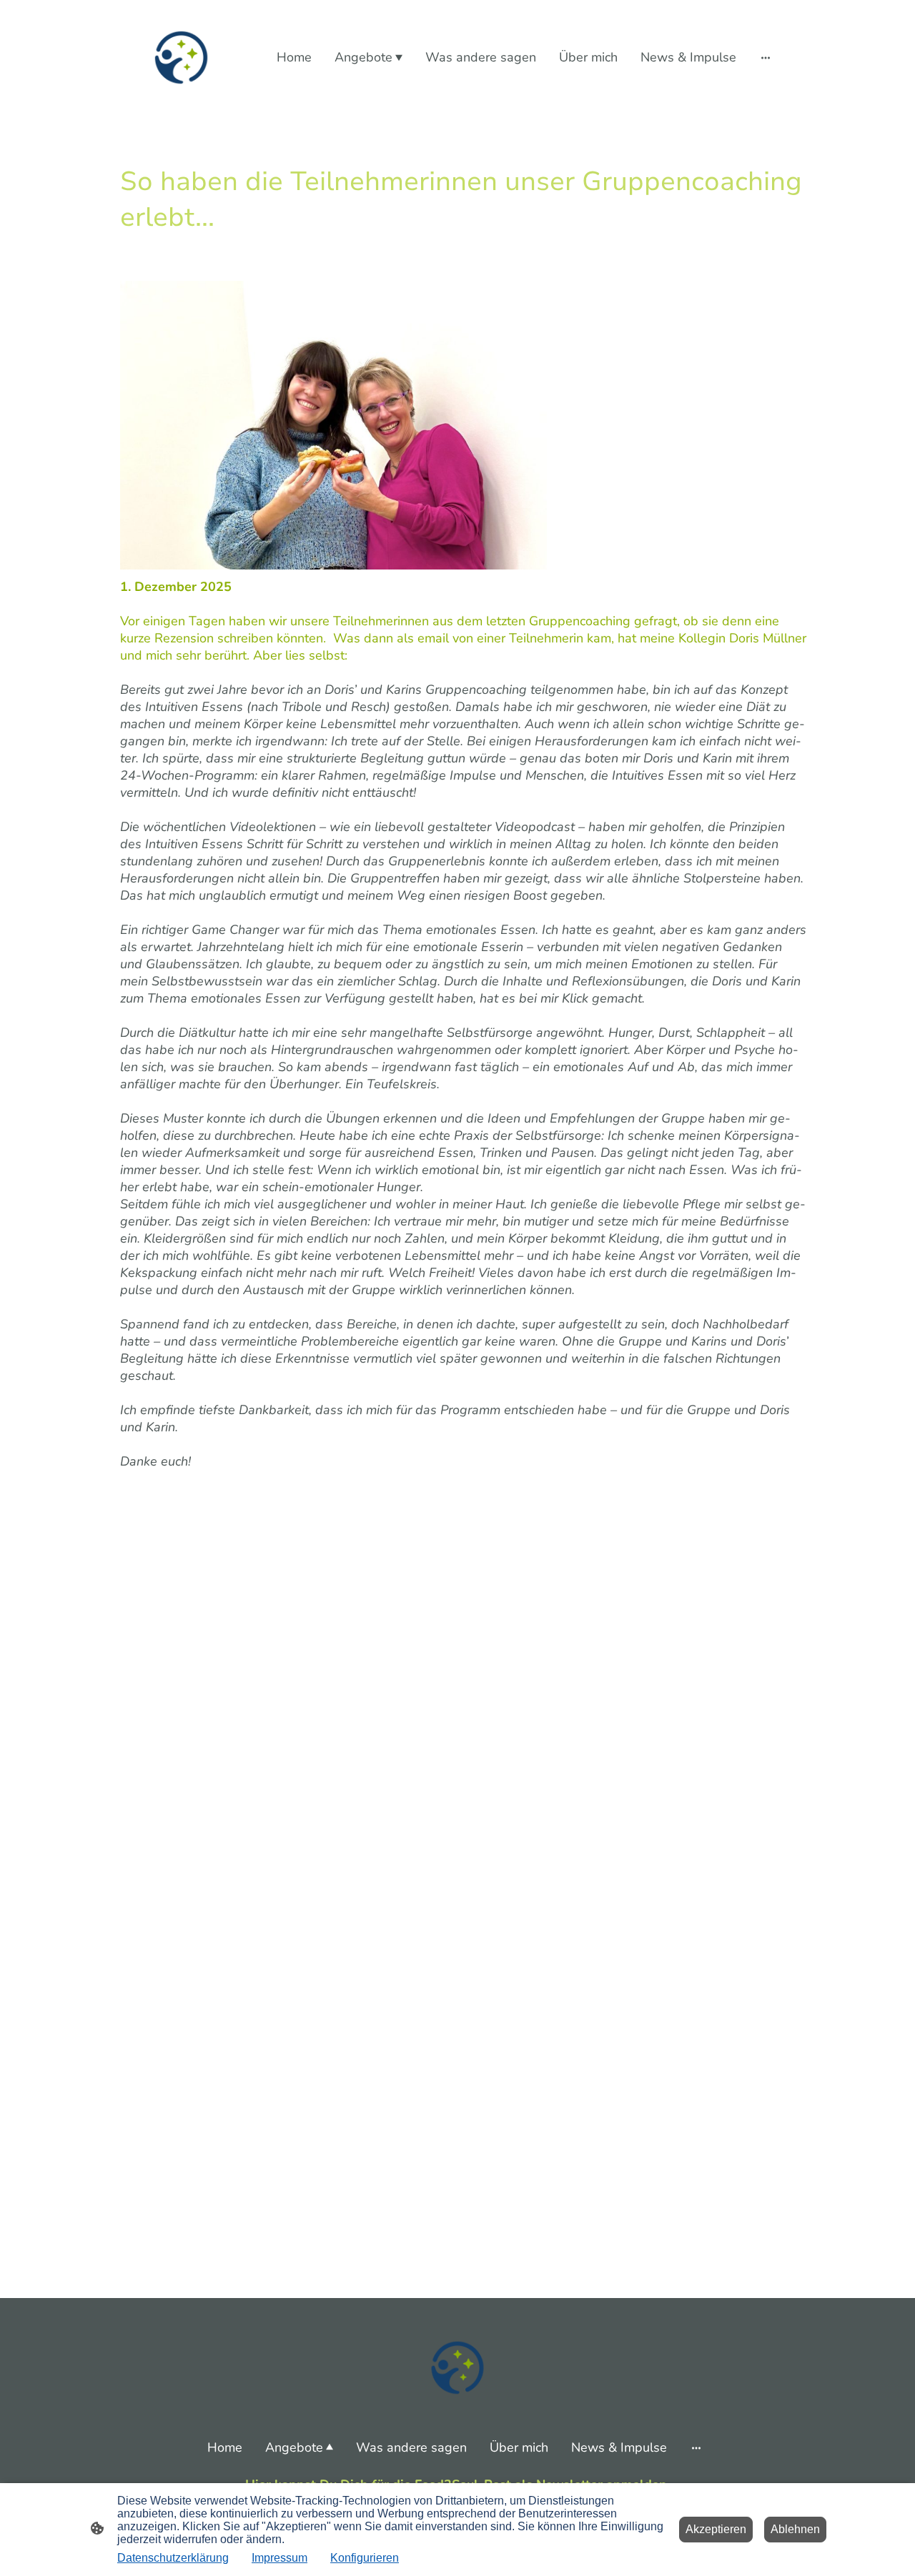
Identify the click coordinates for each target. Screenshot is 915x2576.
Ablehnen (795, 2529)
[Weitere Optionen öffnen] (766, 58)
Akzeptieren (716, 2529)
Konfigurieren (365, 2558)
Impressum (280, 2558)
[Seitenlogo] (181, 58)
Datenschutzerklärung (173, 2558)
